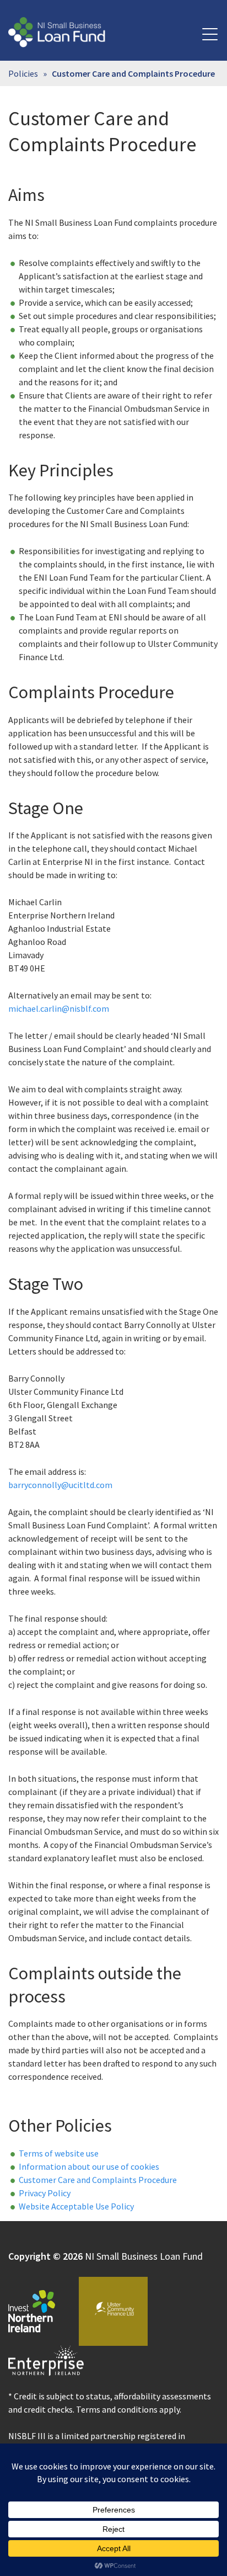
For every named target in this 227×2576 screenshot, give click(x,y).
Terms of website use (59, 2153)
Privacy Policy (45, 2193)
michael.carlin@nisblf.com (59, 1008)
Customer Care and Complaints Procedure (98, 2180)
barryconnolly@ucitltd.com (60, 1485)
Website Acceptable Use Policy (76, 2206)
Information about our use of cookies (89, 2166)
